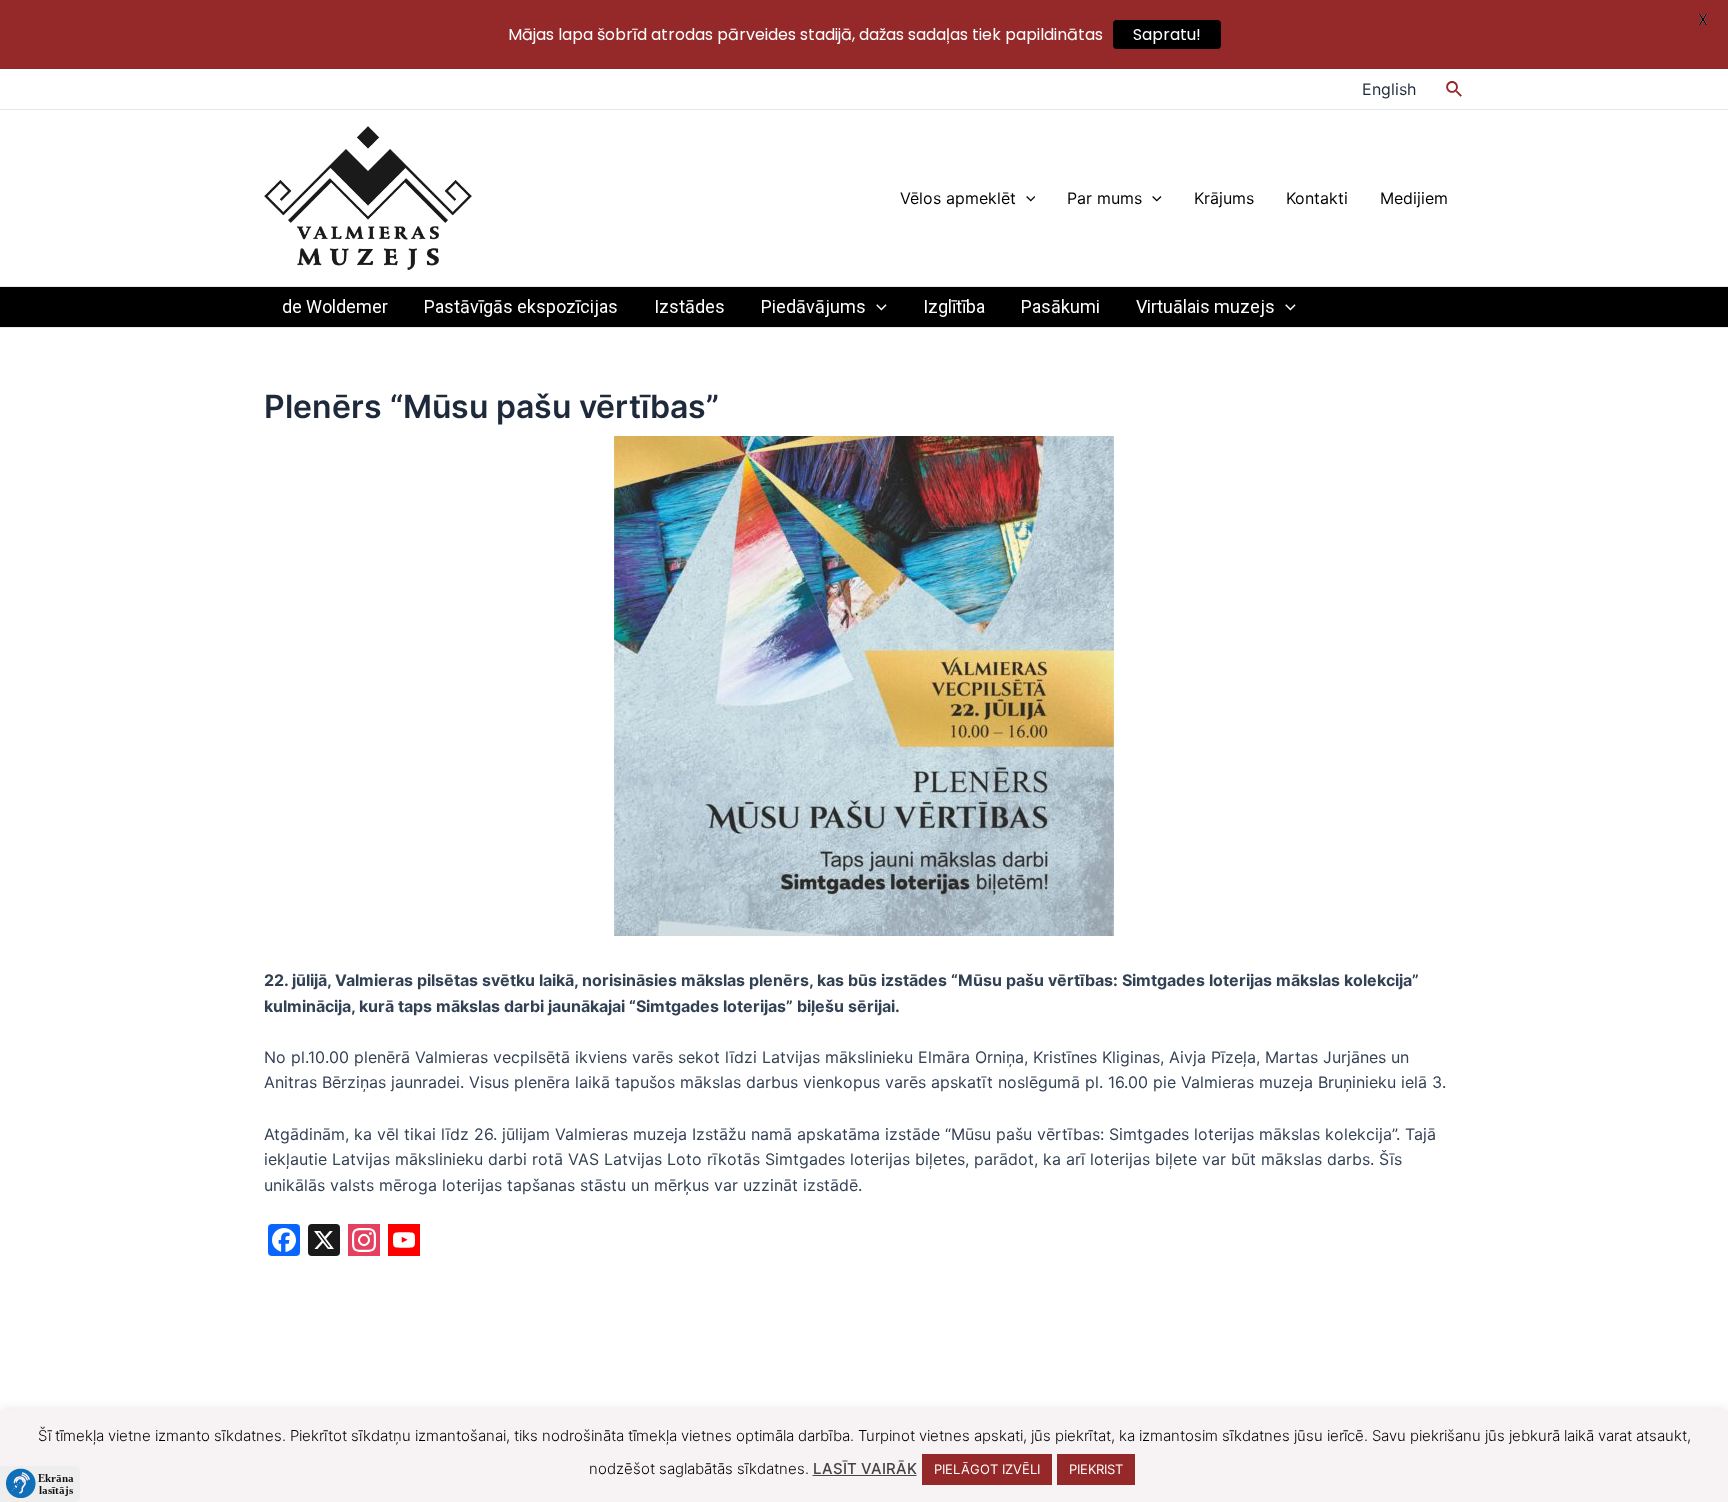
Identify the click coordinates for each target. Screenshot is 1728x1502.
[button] (40, 1484)
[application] (1026, 198)
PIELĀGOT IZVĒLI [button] (987, 1469)
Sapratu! (1167, 34)
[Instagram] (364, 1242)
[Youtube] (404, 1242)
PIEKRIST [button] (1096, 1469)
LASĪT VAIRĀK (865, 1468)
